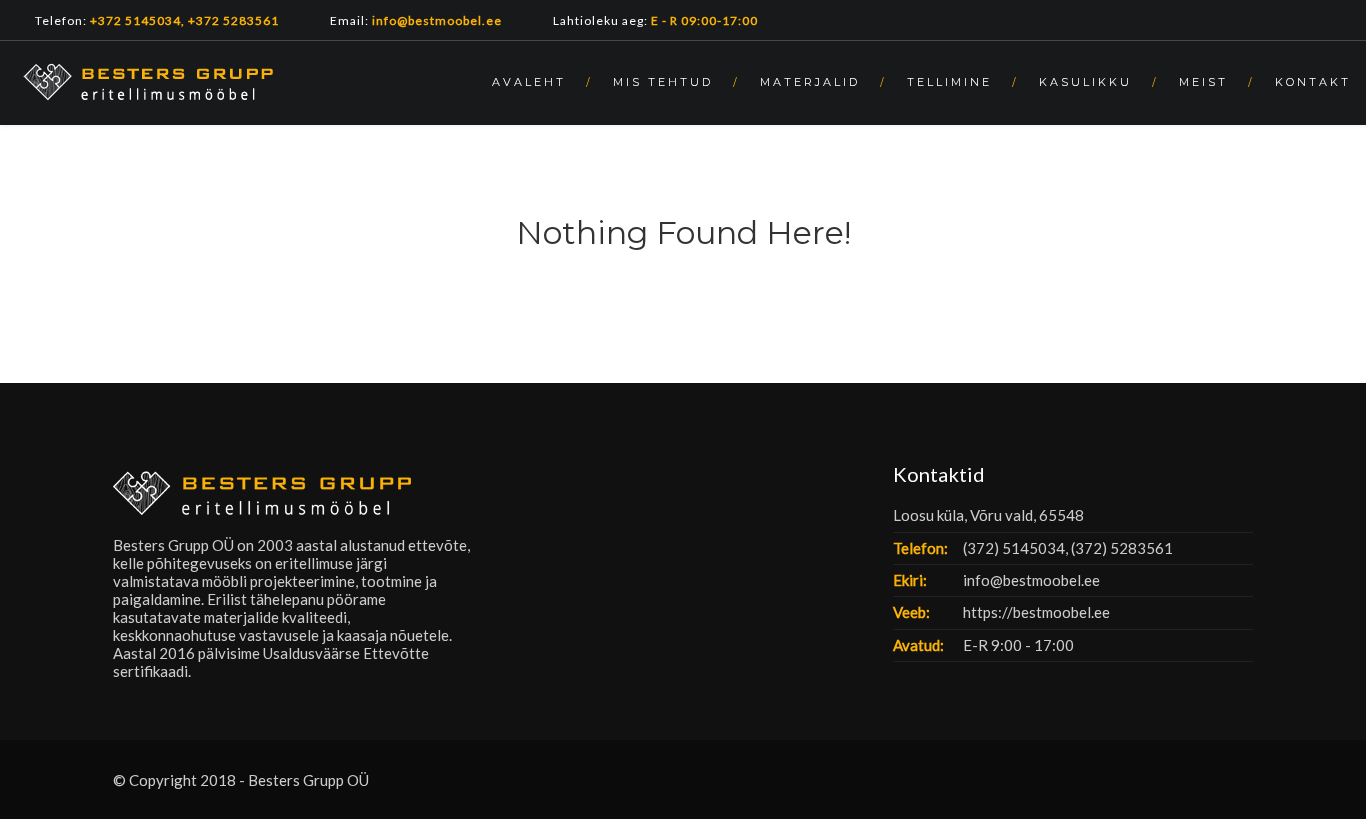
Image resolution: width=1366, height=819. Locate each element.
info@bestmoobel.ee (1031, 580)
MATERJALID (810, 82)
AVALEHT (529, 82)
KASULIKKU (1085, 82)
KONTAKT (1313, 82)
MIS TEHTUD (663, 82)
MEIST (1203, 82)
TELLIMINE (949, 82)
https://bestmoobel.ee (1036, 612)
